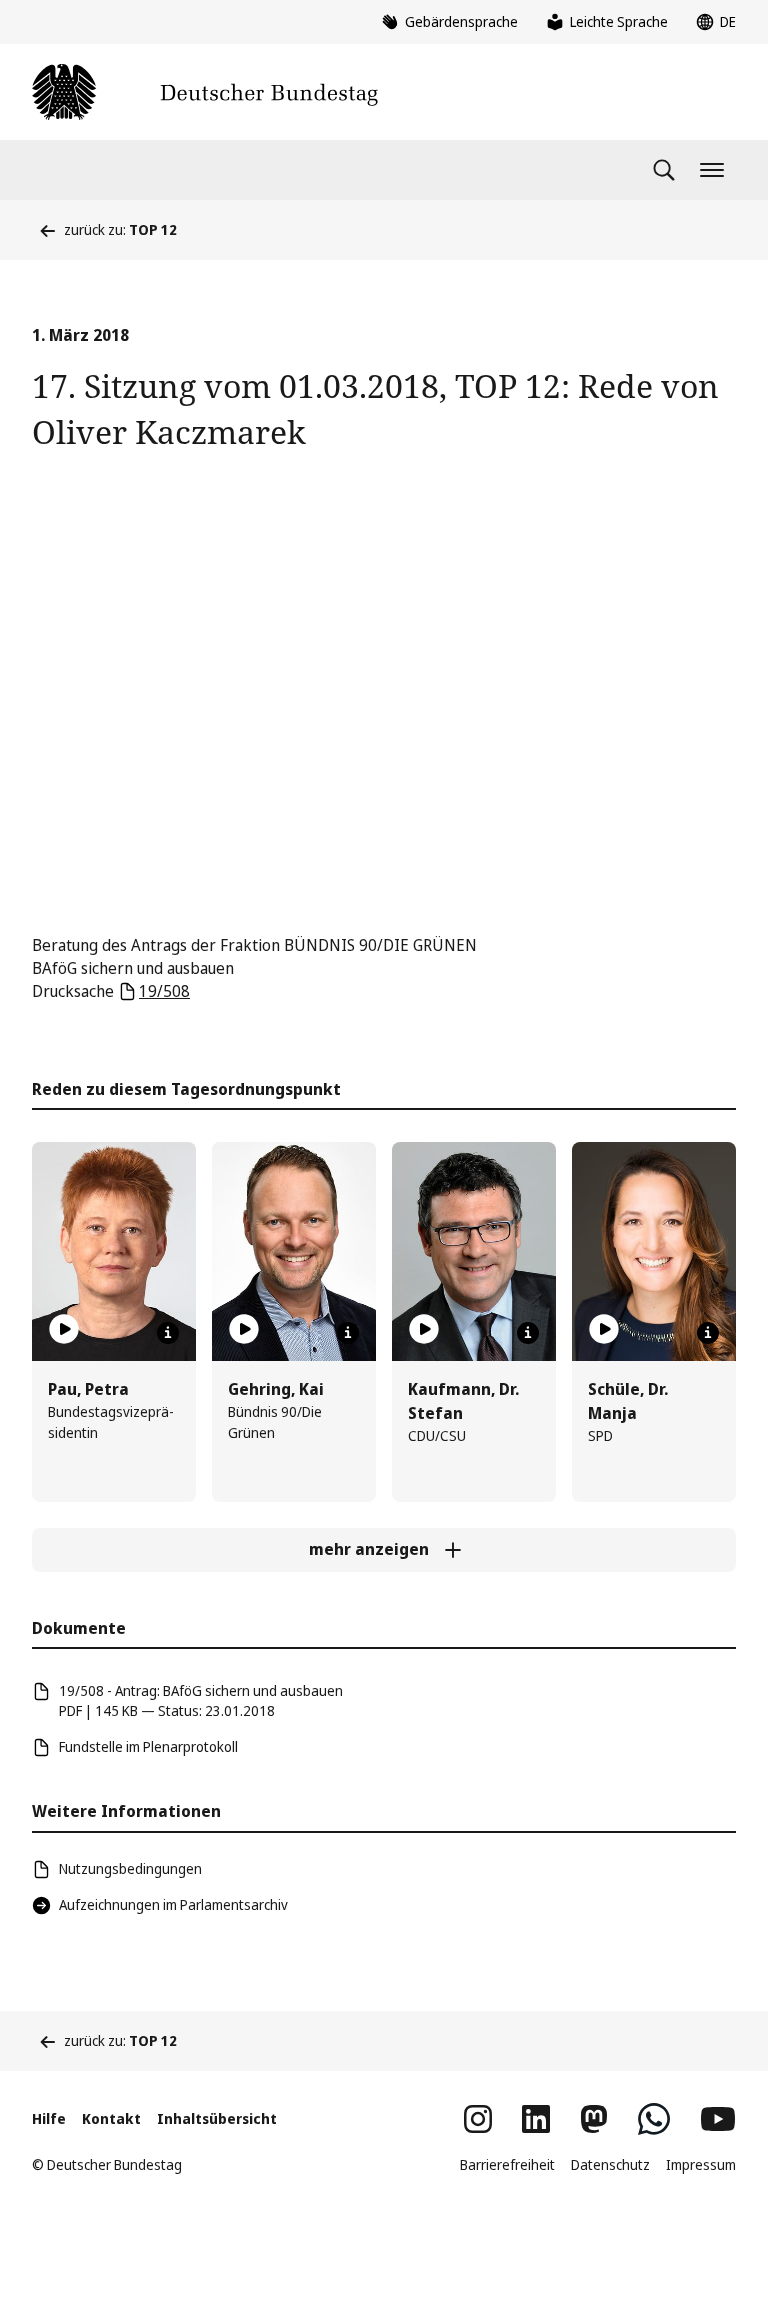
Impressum (701, 2164)
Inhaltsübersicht (217, 2118)
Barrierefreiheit (507, 2164)
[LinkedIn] (536, 2119)
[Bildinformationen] (168, 1333)
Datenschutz (610, 2164)
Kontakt (111, 2118)
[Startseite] (205, 92)
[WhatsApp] (654, 2119)
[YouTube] (718, 2119)
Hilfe (49, 2118)
